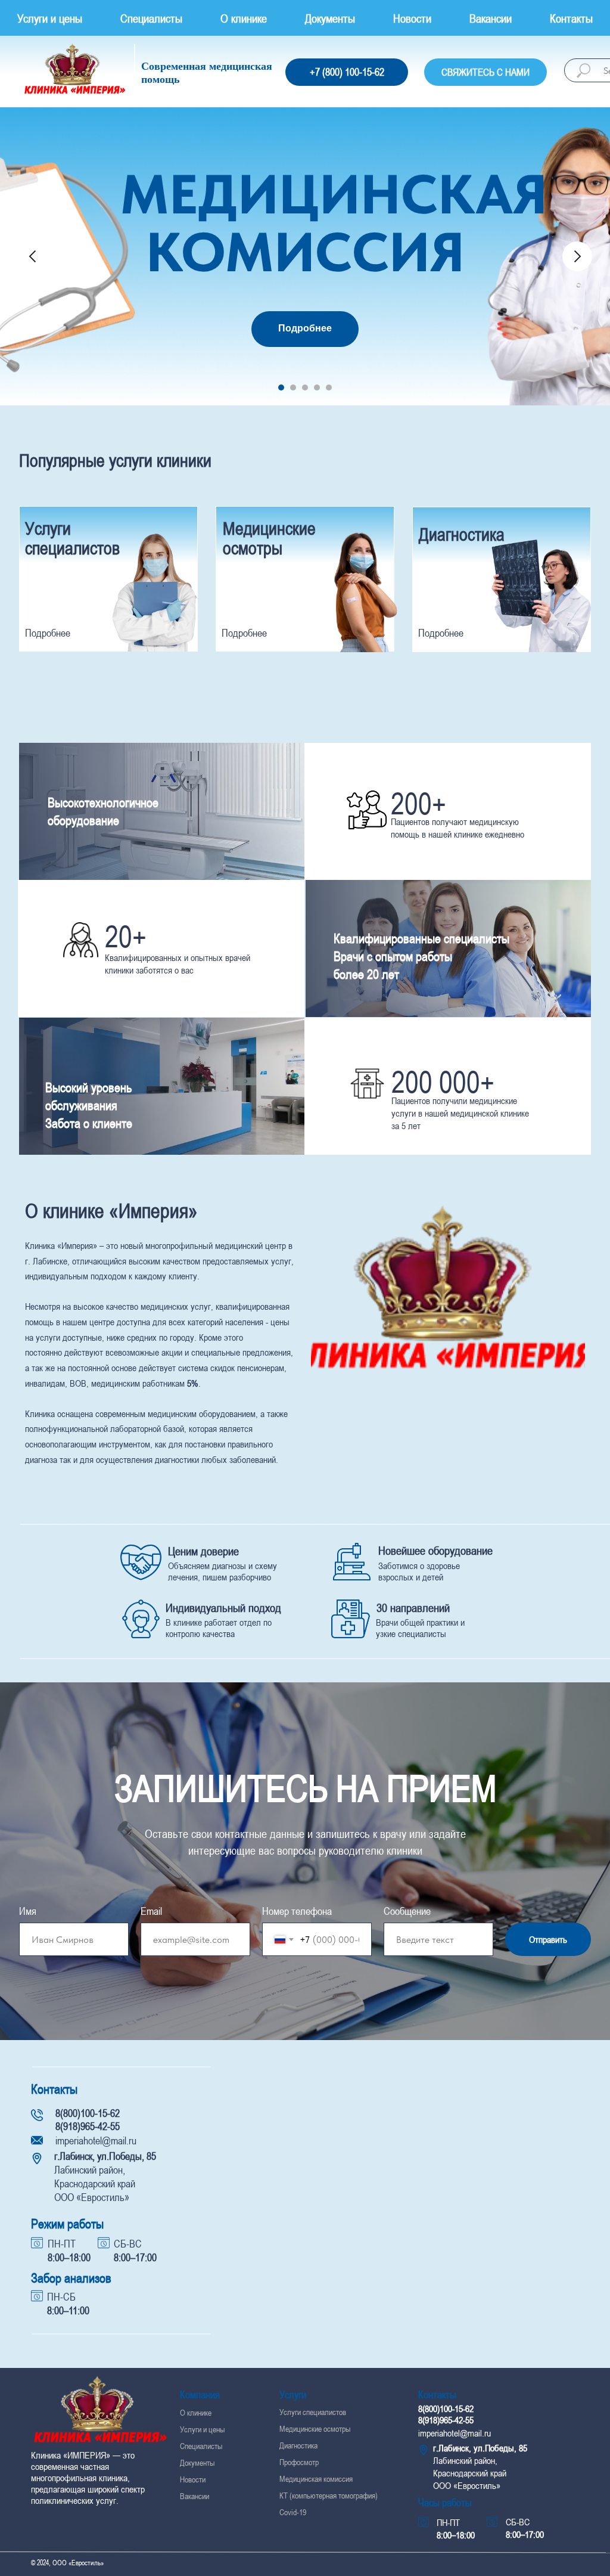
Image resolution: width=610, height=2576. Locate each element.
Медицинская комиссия (316, 2479)
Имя (28, 1911)
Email (151, 1911)
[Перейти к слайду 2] (293, 388)
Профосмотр (299, 2462)
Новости (412, 18)
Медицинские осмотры (269, 538)
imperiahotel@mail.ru (96, 2141)
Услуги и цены (50, 18)
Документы (330, 18)
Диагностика (462, 534)
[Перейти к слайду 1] (281, 388)
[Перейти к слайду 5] (329, 388)
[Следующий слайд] (577, 256)
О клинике (244, 18)
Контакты (571, 18)
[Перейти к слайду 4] (317, 388)
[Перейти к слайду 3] (305, 388)
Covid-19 (293, 2512)
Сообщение (407, 1911)
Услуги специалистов (72, 538)
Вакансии (491, 18)
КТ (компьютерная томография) (329, 2496)
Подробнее (441, 633)
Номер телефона (297, 1911)
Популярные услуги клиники (115, 460)
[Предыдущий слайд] (33, 256)
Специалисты (151, 18)
